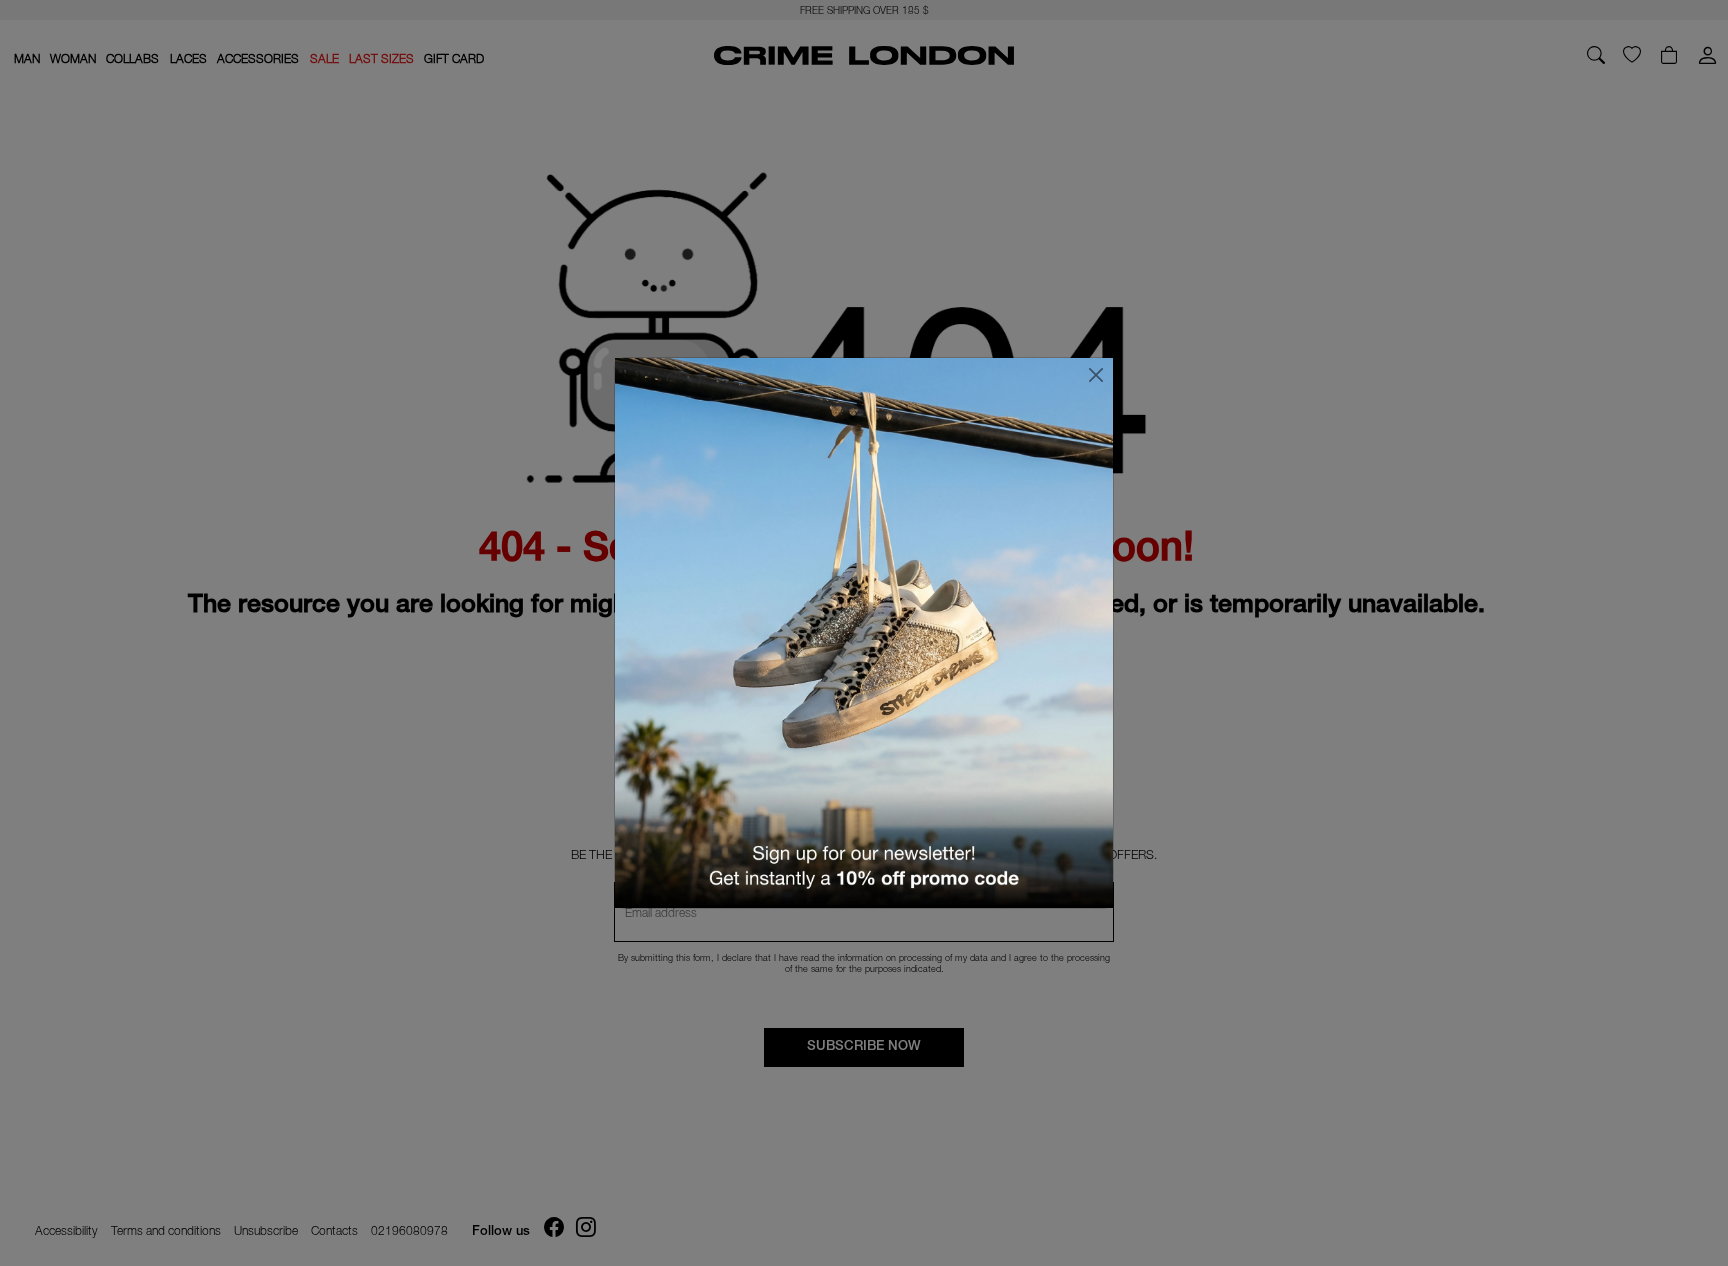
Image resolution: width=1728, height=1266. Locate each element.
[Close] (1096, 375)
